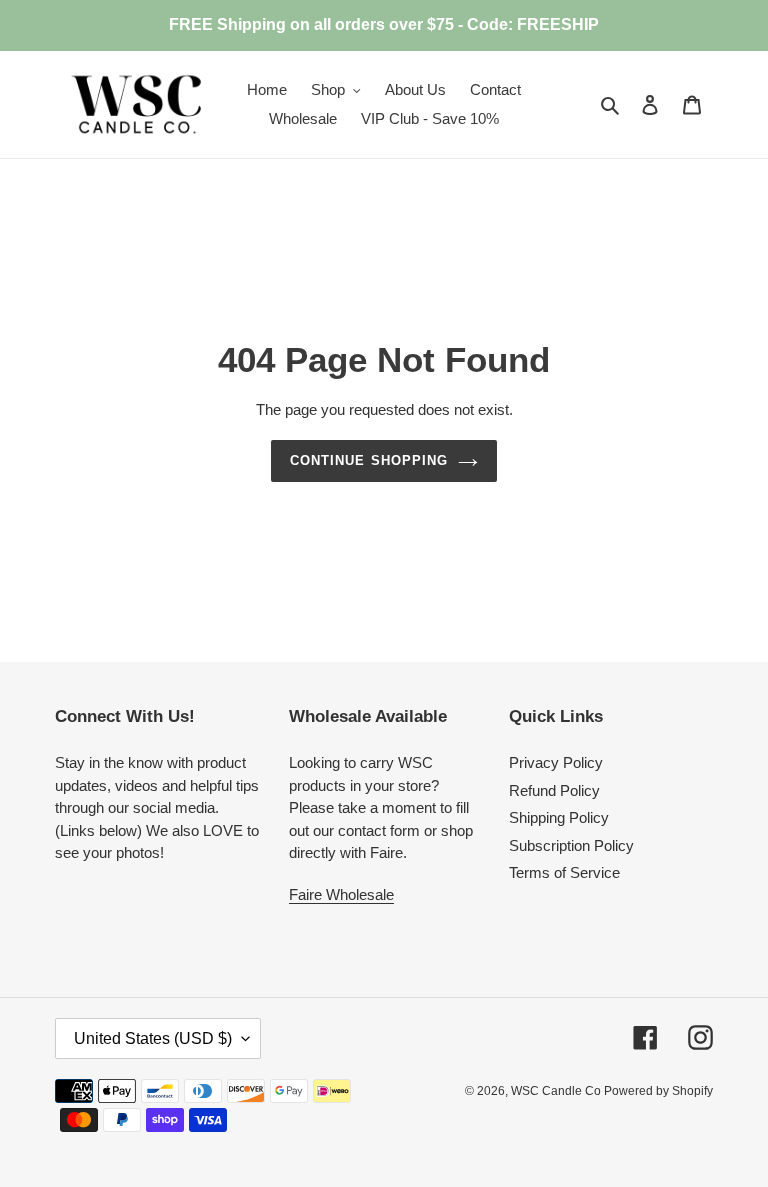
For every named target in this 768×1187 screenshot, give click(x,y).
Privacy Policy (556, 762)
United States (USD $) (153, 1038)
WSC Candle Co (557, 1091)
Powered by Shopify (658, 1091)
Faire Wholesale (341, 894)
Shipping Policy (559, 817)
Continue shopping (369, 460)
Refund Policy (554, 790)
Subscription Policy (571, 845)
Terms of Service (564, 872)
